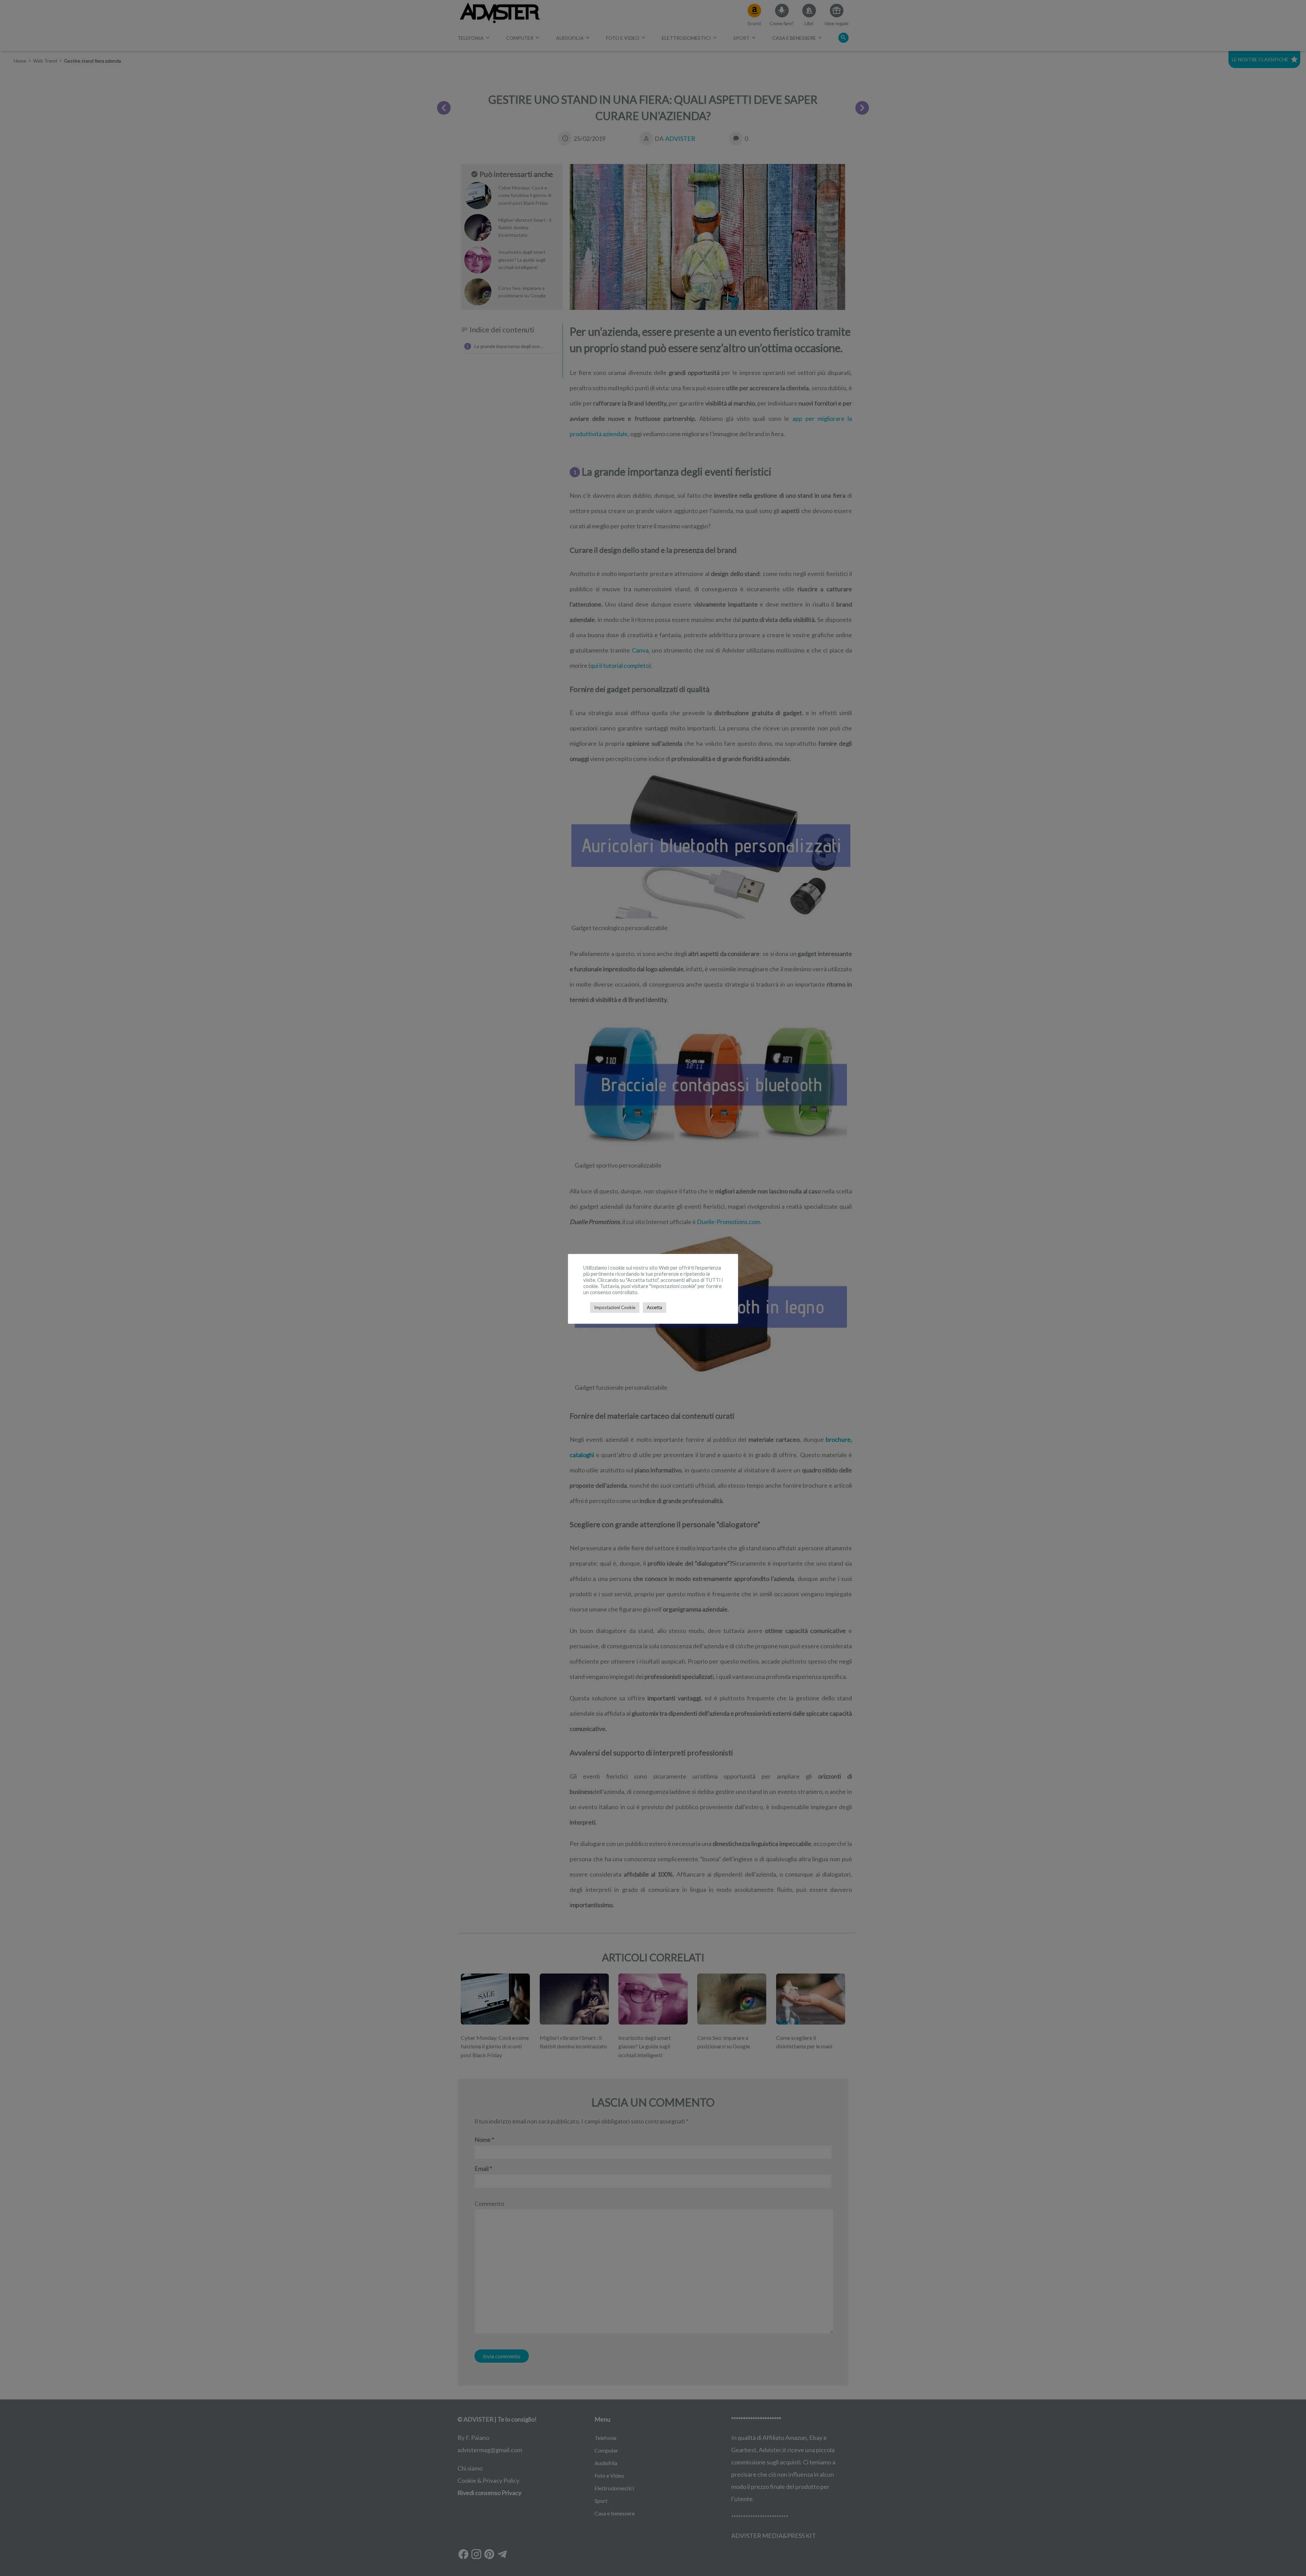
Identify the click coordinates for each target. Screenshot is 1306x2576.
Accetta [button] (655, 1307)
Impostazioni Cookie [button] (615, 1307)
